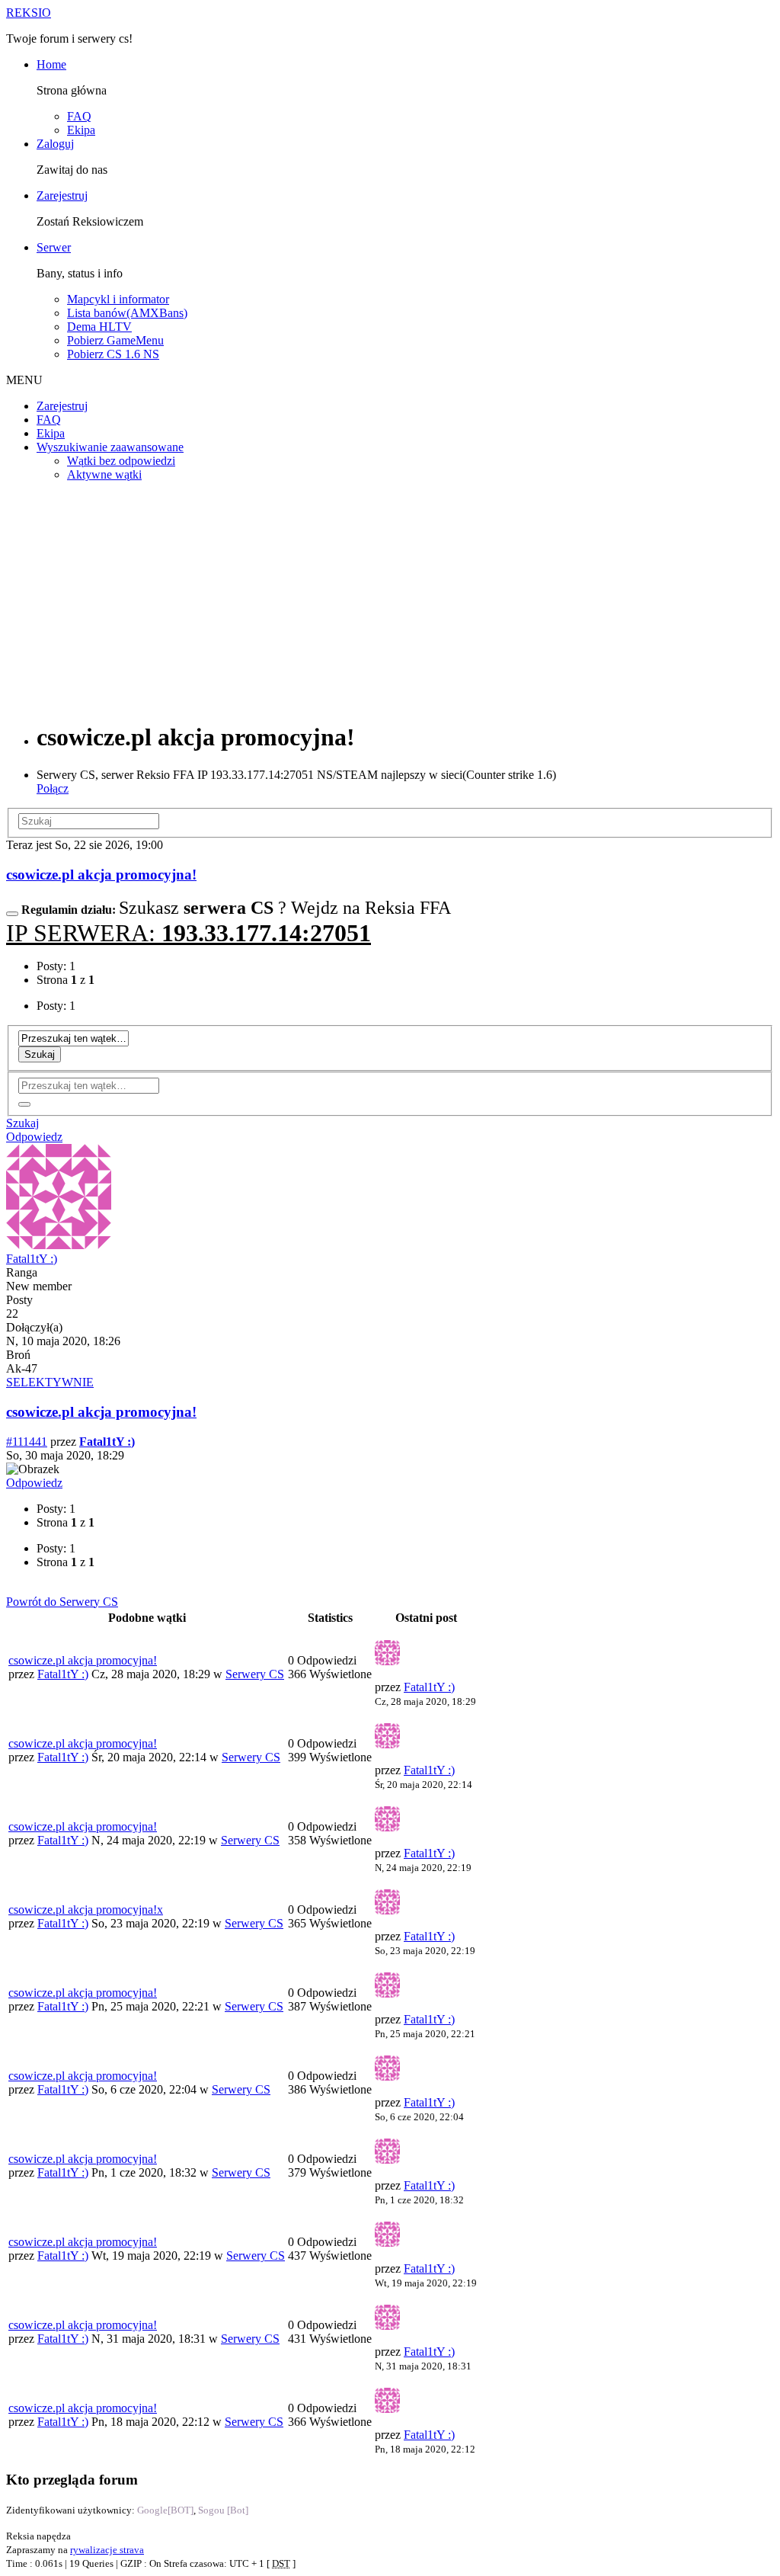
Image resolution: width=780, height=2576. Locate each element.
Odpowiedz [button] (34, 1137)
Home (51, 64)
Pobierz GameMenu (115, 340)
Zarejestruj (62, 195)
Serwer (54, 247)
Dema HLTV (99, 327)
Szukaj (40, 1054)
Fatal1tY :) (32, 1259)
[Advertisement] (390, 601)
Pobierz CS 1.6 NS (113, 354)
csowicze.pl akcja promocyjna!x (86, 1910)
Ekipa (81, 130)
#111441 (27, 1442)
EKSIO (29, 13)
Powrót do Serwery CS (62, 1602)
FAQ (79, 116)
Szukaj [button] (22, 1123)
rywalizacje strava (107, 2550)
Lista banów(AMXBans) (127, 313)
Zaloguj (55, 144)
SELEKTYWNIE (50, 1382)
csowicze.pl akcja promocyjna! (101, 875)
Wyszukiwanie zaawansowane (110, 447)
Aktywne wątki (104, 474)
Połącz (53, 788)
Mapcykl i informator (118, 299)
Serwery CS (255, 1674)
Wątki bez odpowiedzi (121, 461)
